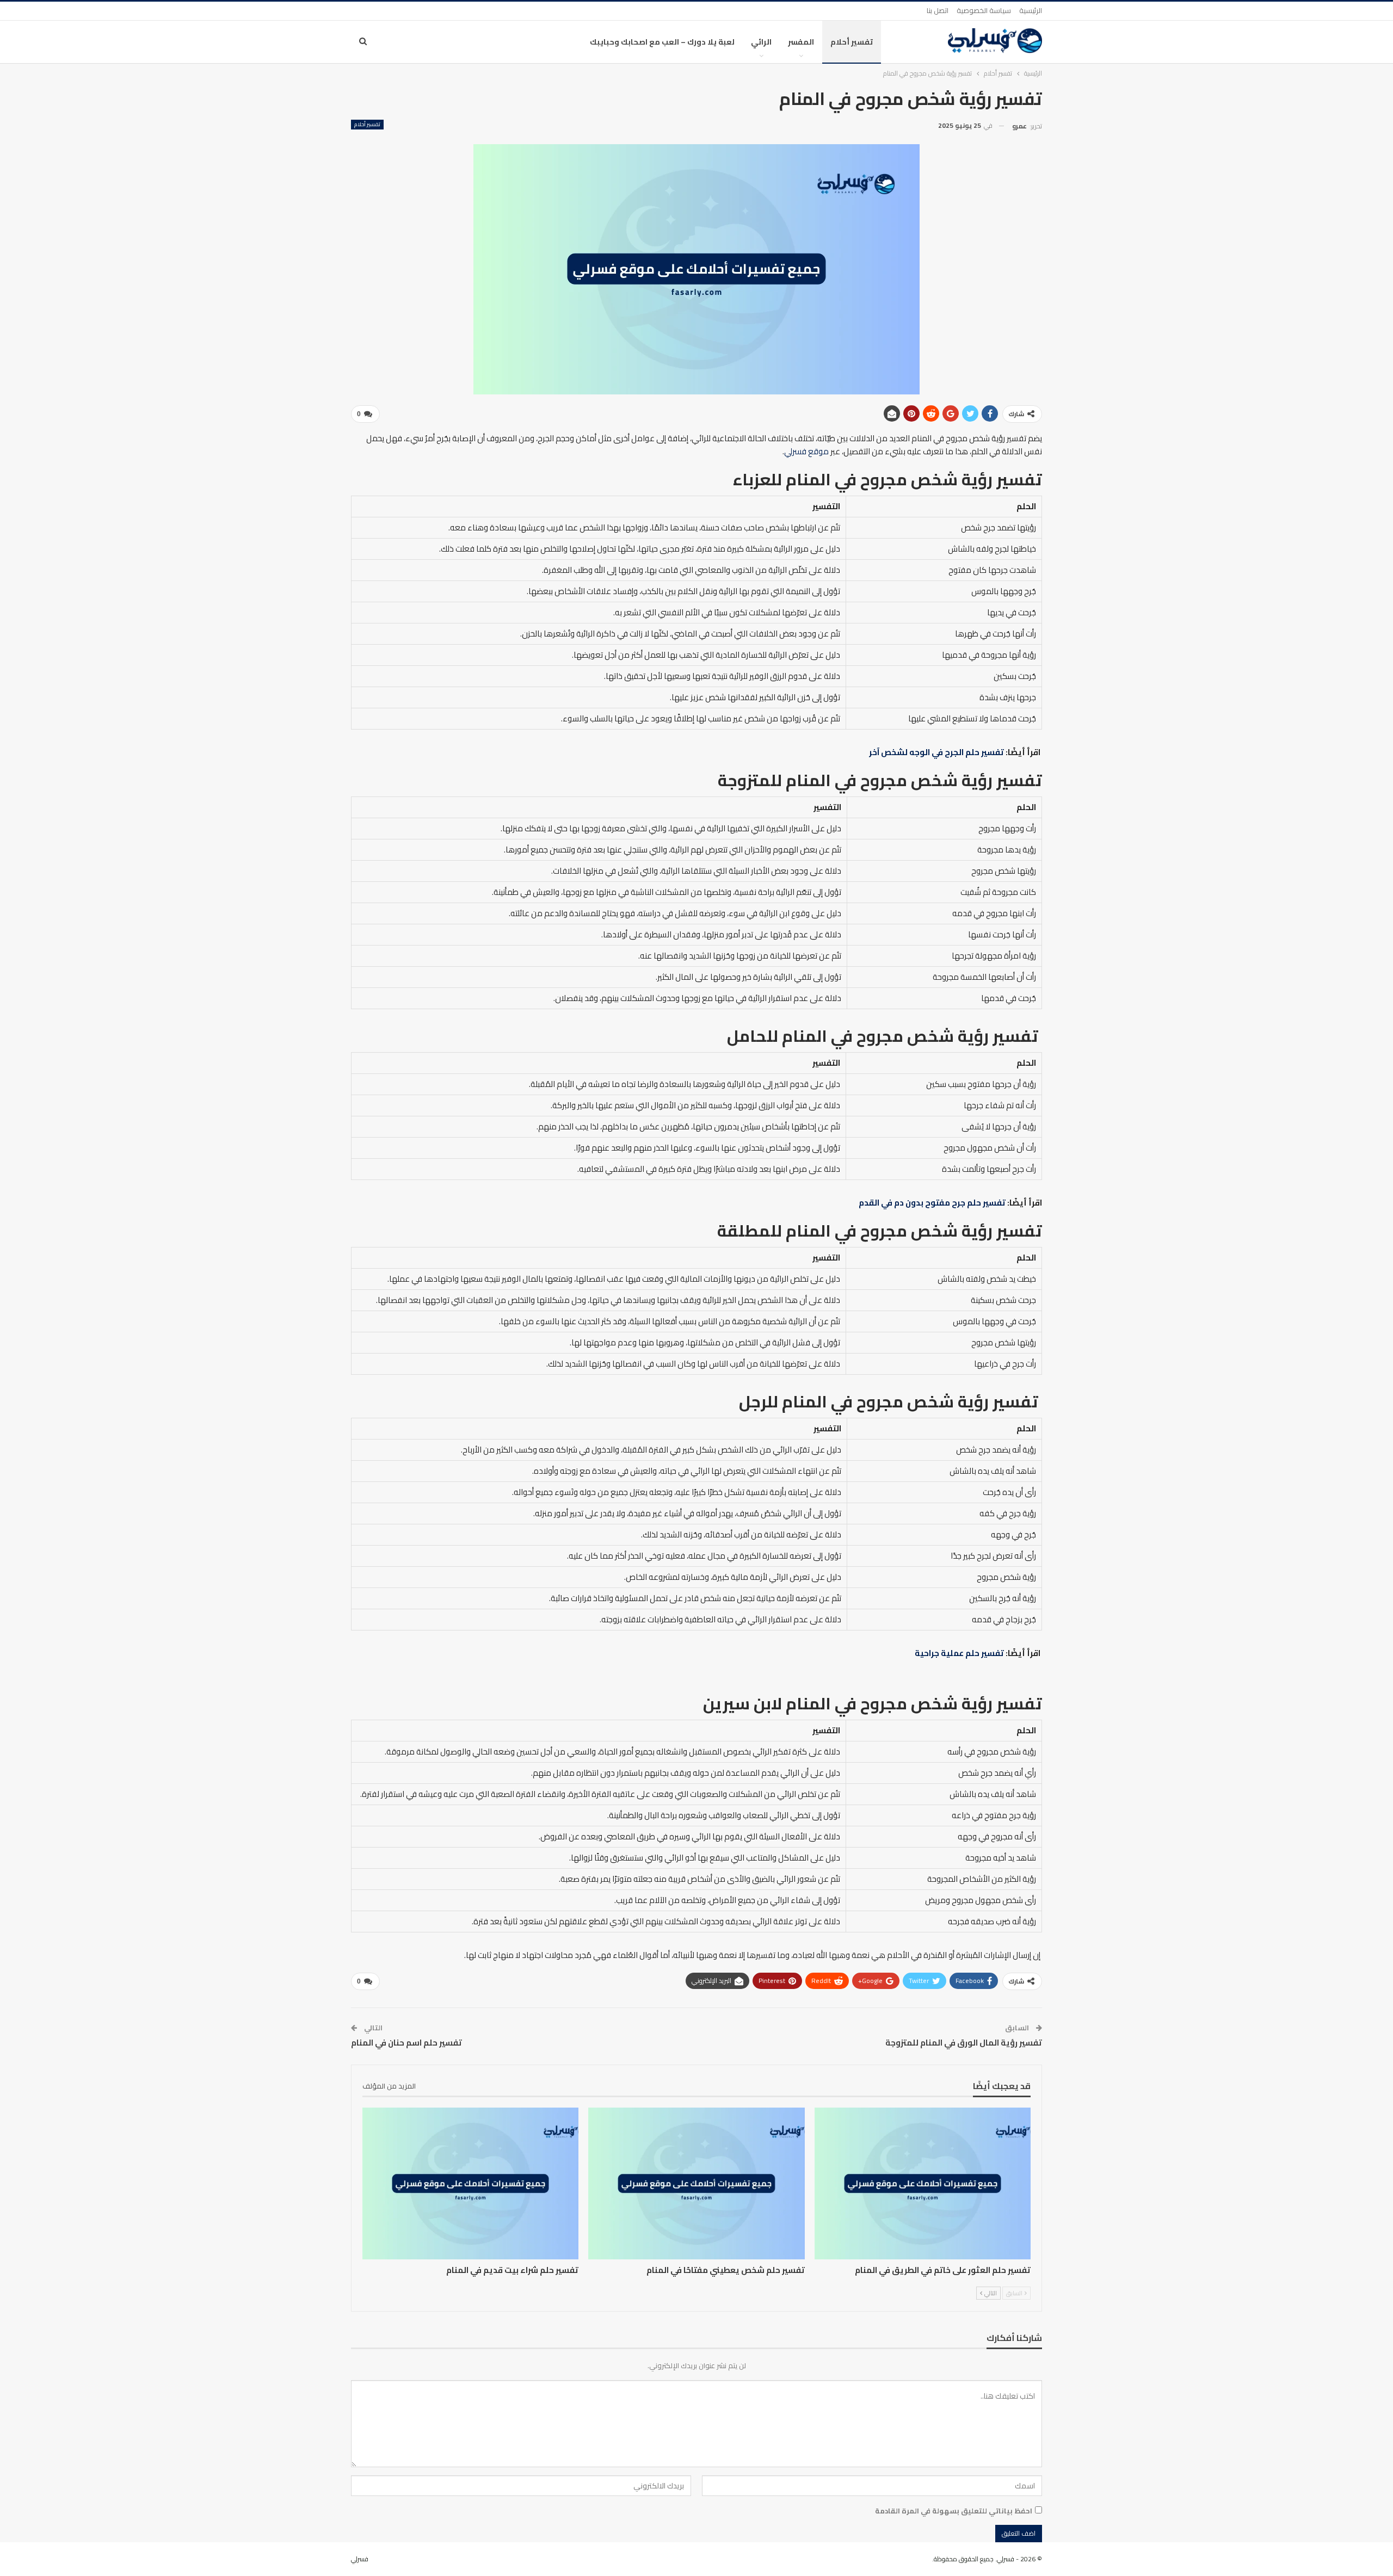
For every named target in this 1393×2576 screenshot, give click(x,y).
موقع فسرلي (806, 451)
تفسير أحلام (852, 42)
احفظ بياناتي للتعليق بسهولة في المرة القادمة (954, 2511)
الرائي (761, 42)
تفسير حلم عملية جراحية (959, 1653)
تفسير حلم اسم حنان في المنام (406, 2043)
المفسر (801, 42)
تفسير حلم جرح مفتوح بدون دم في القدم (932, 1203)
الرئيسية (1031, 10)
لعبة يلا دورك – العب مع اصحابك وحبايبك (662, 42)
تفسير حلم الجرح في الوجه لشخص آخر (936, 752)
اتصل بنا (938, 10)
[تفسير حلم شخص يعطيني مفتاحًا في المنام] (696, 2183)
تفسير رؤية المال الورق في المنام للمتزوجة (964, 2043)
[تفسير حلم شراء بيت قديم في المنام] (470, 2183)
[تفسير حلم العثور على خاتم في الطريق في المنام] (923, 2183)
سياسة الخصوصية (984, 10)
